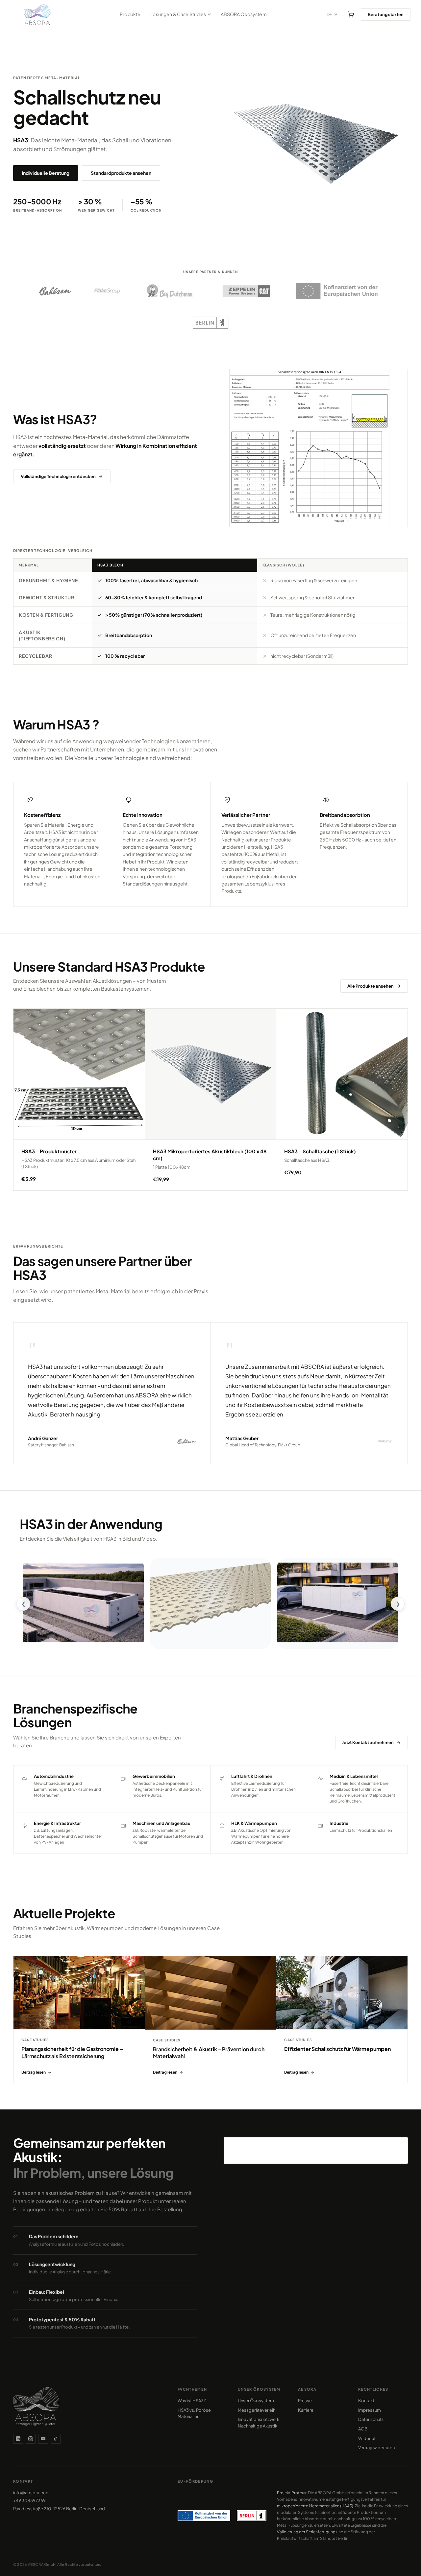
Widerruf (367, 2438)
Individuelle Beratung (46, 173)
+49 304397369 (29, 2500)
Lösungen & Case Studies (178, 14)
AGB (363, 2429)
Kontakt (366, 2401)
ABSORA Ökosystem (244, 14)
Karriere (306, 2410)
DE (330, 15)
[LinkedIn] (18, 2439)
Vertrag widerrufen (376, 2448)
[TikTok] (56, 2439)
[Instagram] (31, 2439)
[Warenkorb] (351, 14)
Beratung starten (386, 14)
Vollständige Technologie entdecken (58, 476)
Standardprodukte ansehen (121, 173)
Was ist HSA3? (192, 2401)
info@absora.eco (31, 2493)
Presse (305, 2401)
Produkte (130, 14)
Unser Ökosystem (256, 2401)
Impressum (370, 2410)
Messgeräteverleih (257, 2410)
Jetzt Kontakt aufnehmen (368, 1742)
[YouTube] (43, 2439)
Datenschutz (371, 2419)
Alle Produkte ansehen (371, 986)
